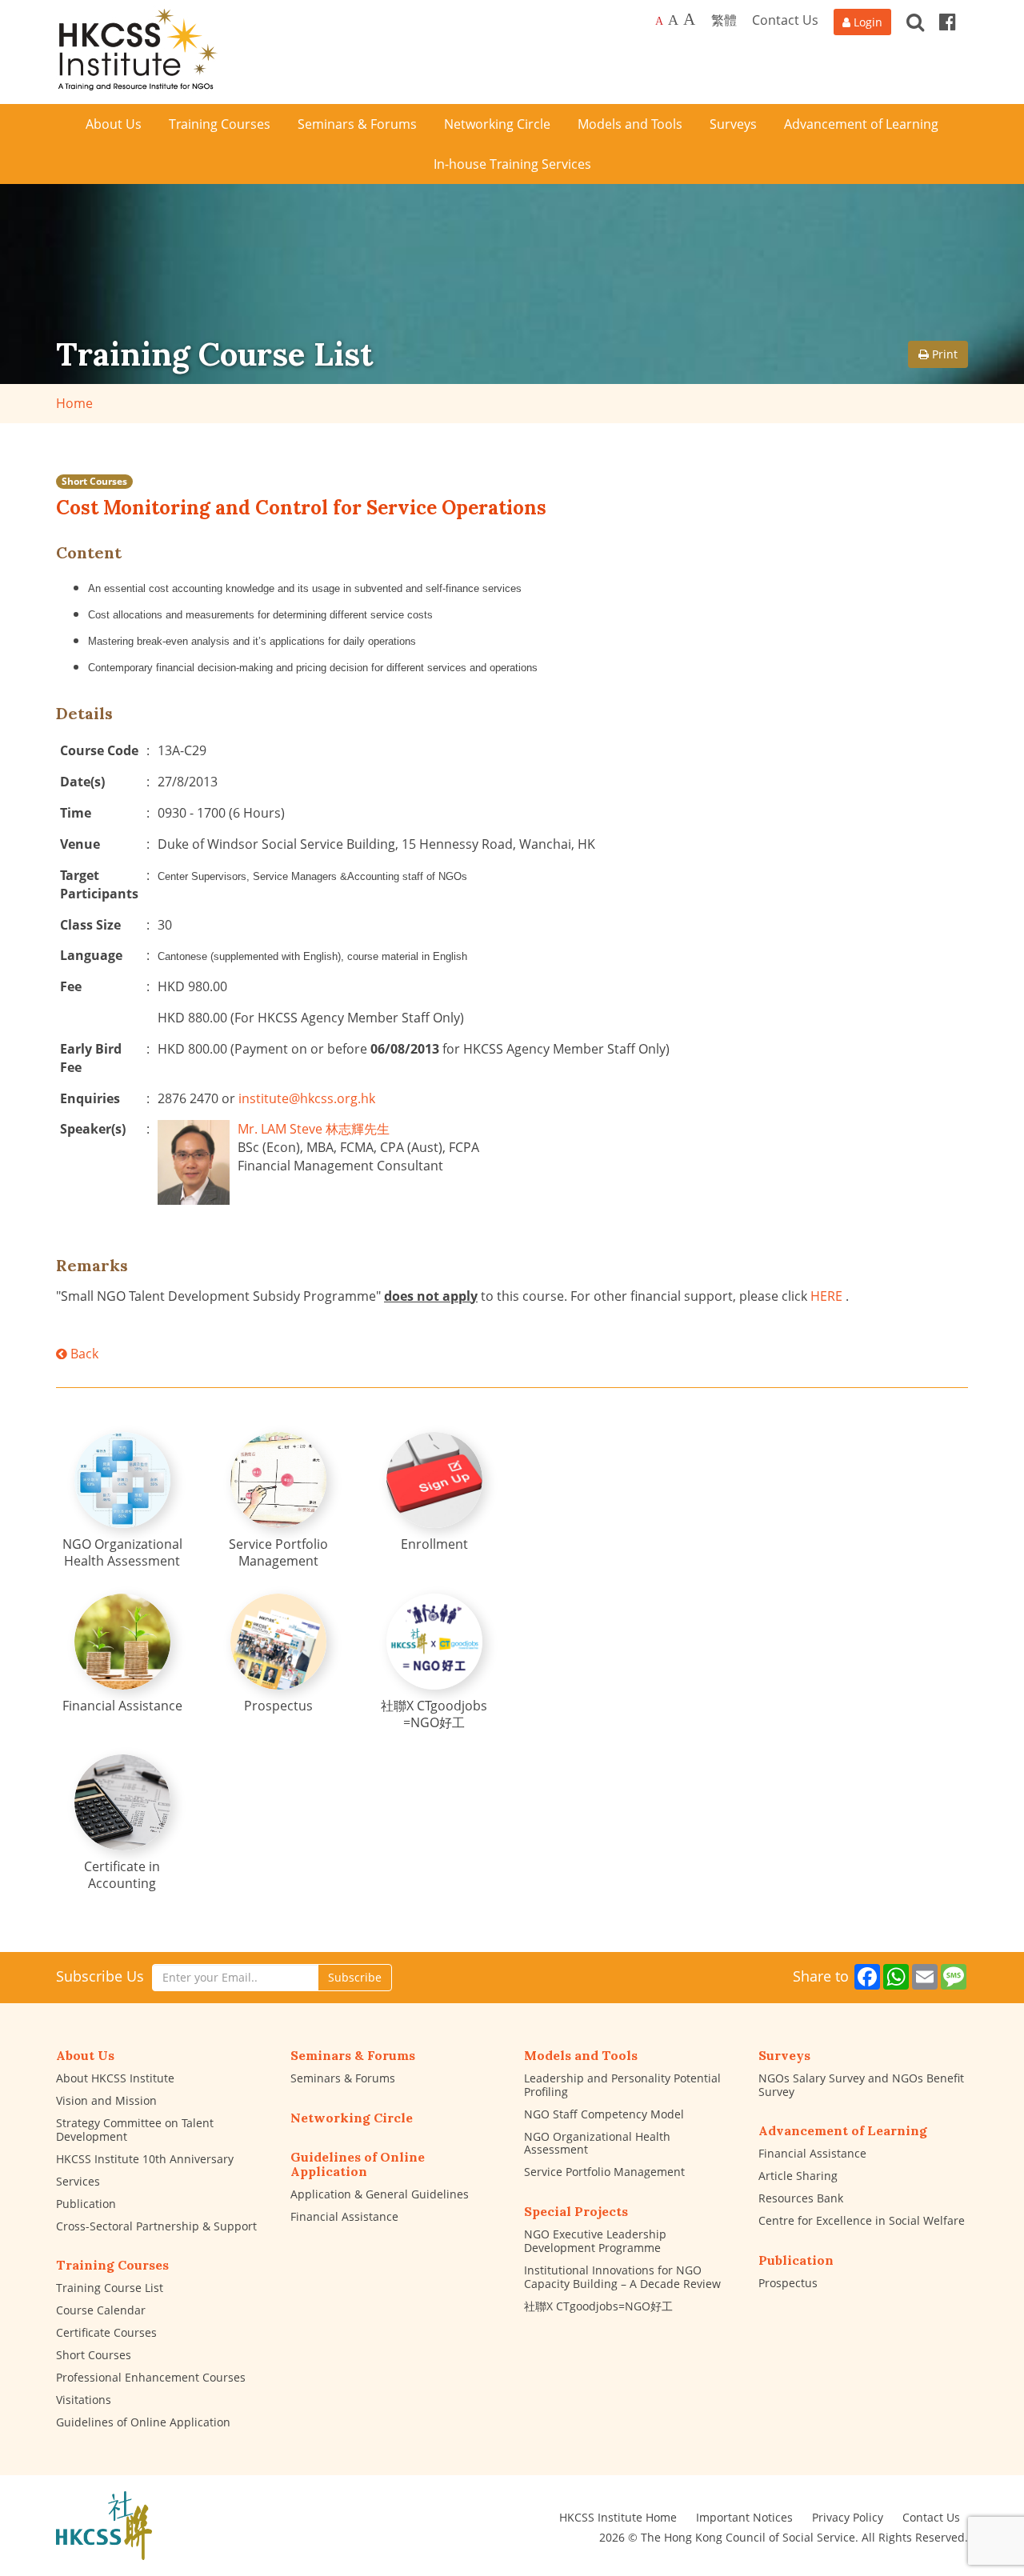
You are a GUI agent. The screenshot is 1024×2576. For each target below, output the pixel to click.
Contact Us (785, 20)
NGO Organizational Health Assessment (597, 2143)
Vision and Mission (106, 2100)
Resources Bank (801, 2198)
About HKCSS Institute (115, 2078)
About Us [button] (114, 124)
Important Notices (744, 2517)
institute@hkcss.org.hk (307, 1098)
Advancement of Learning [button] (861, 124)
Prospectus (788, 2283)
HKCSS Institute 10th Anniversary (145, 2159)
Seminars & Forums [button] (357, 124)
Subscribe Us (100, 1976)
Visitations (84, 2400)
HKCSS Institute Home (618, 2517)
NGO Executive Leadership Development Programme (595, 2241)
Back (83, 1354)
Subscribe (355, 1977)
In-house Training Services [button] (512, 164)
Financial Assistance (344, 2216)
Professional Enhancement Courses (151, 2377)
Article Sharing (798, 2176)
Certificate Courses (106, 2332)
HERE (826, 1296)
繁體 (724, 20)
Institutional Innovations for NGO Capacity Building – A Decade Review (622, 2277)
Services (78, 2181)
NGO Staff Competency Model (604, 2114)
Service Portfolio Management (604, 2172)
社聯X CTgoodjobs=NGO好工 (598, 2306)
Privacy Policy (848, 2517)
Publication (86, 2204)
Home (74, 403)
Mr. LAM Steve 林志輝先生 (314, 1129)
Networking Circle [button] (497, 124)
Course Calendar (101, 2310)
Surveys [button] (733, 124)
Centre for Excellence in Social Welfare (862, 2220)
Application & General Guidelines (380, 2194)
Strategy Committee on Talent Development (135, 2130)
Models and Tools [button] (630, 124)
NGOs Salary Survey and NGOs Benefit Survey (861, 2085)
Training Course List (110, 2288)
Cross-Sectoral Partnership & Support (156, 2226)
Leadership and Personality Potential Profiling (622, 2085)
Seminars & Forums (343, 2078)
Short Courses (94, 481)
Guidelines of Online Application (143, 2422)
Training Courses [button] (220, 124)
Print (943, 354)
